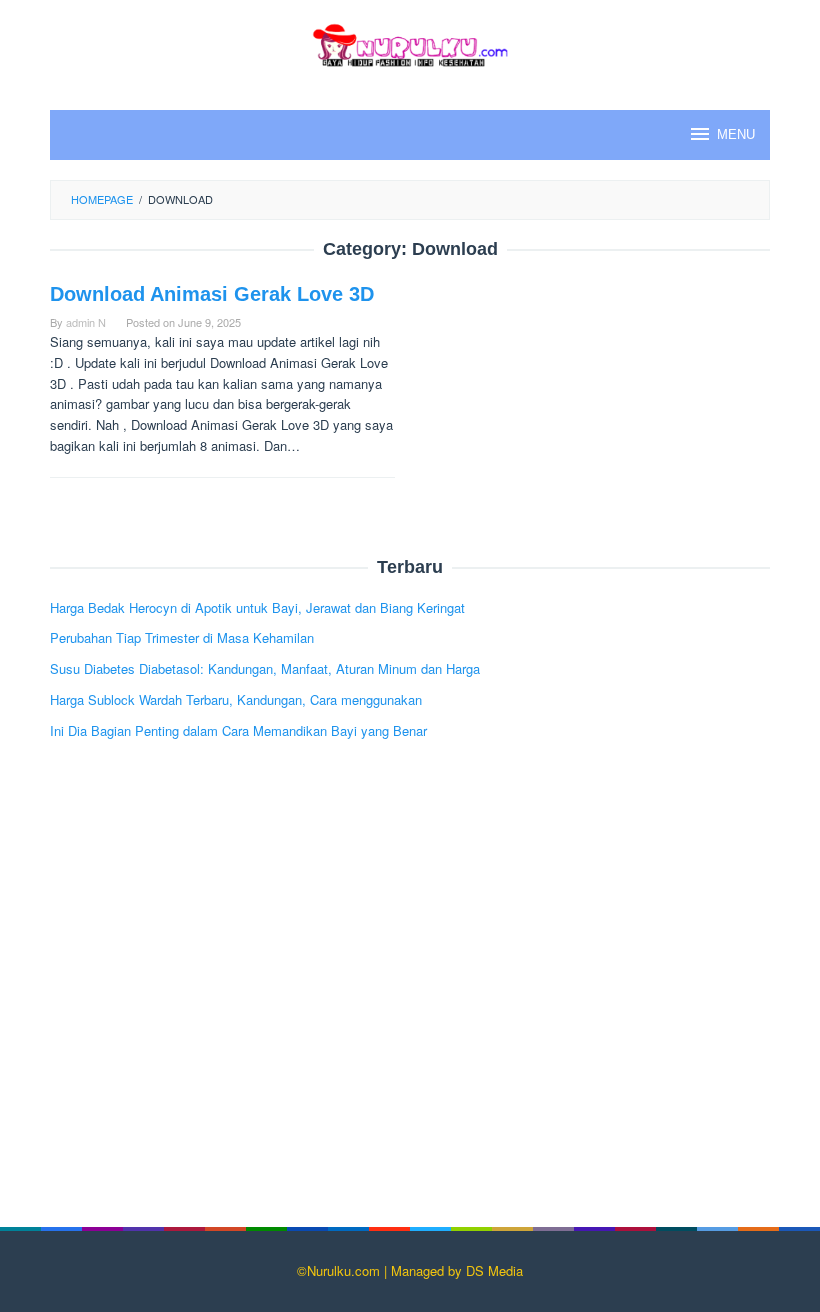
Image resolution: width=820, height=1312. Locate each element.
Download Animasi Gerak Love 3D (212, 294)
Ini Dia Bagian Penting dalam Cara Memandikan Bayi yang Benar (238, 730)
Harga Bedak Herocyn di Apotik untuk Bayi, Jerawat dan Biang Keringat (257, 607)
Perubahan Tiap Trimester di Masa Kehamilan (182, 637)
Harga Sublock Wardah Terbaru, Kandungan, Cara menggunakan (236, 699)
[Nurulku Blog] (410, 42)
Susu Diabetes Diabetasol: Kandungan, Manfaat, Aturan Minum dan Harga (265, 668)
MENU (736, 134)
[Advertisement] (410, 996)
